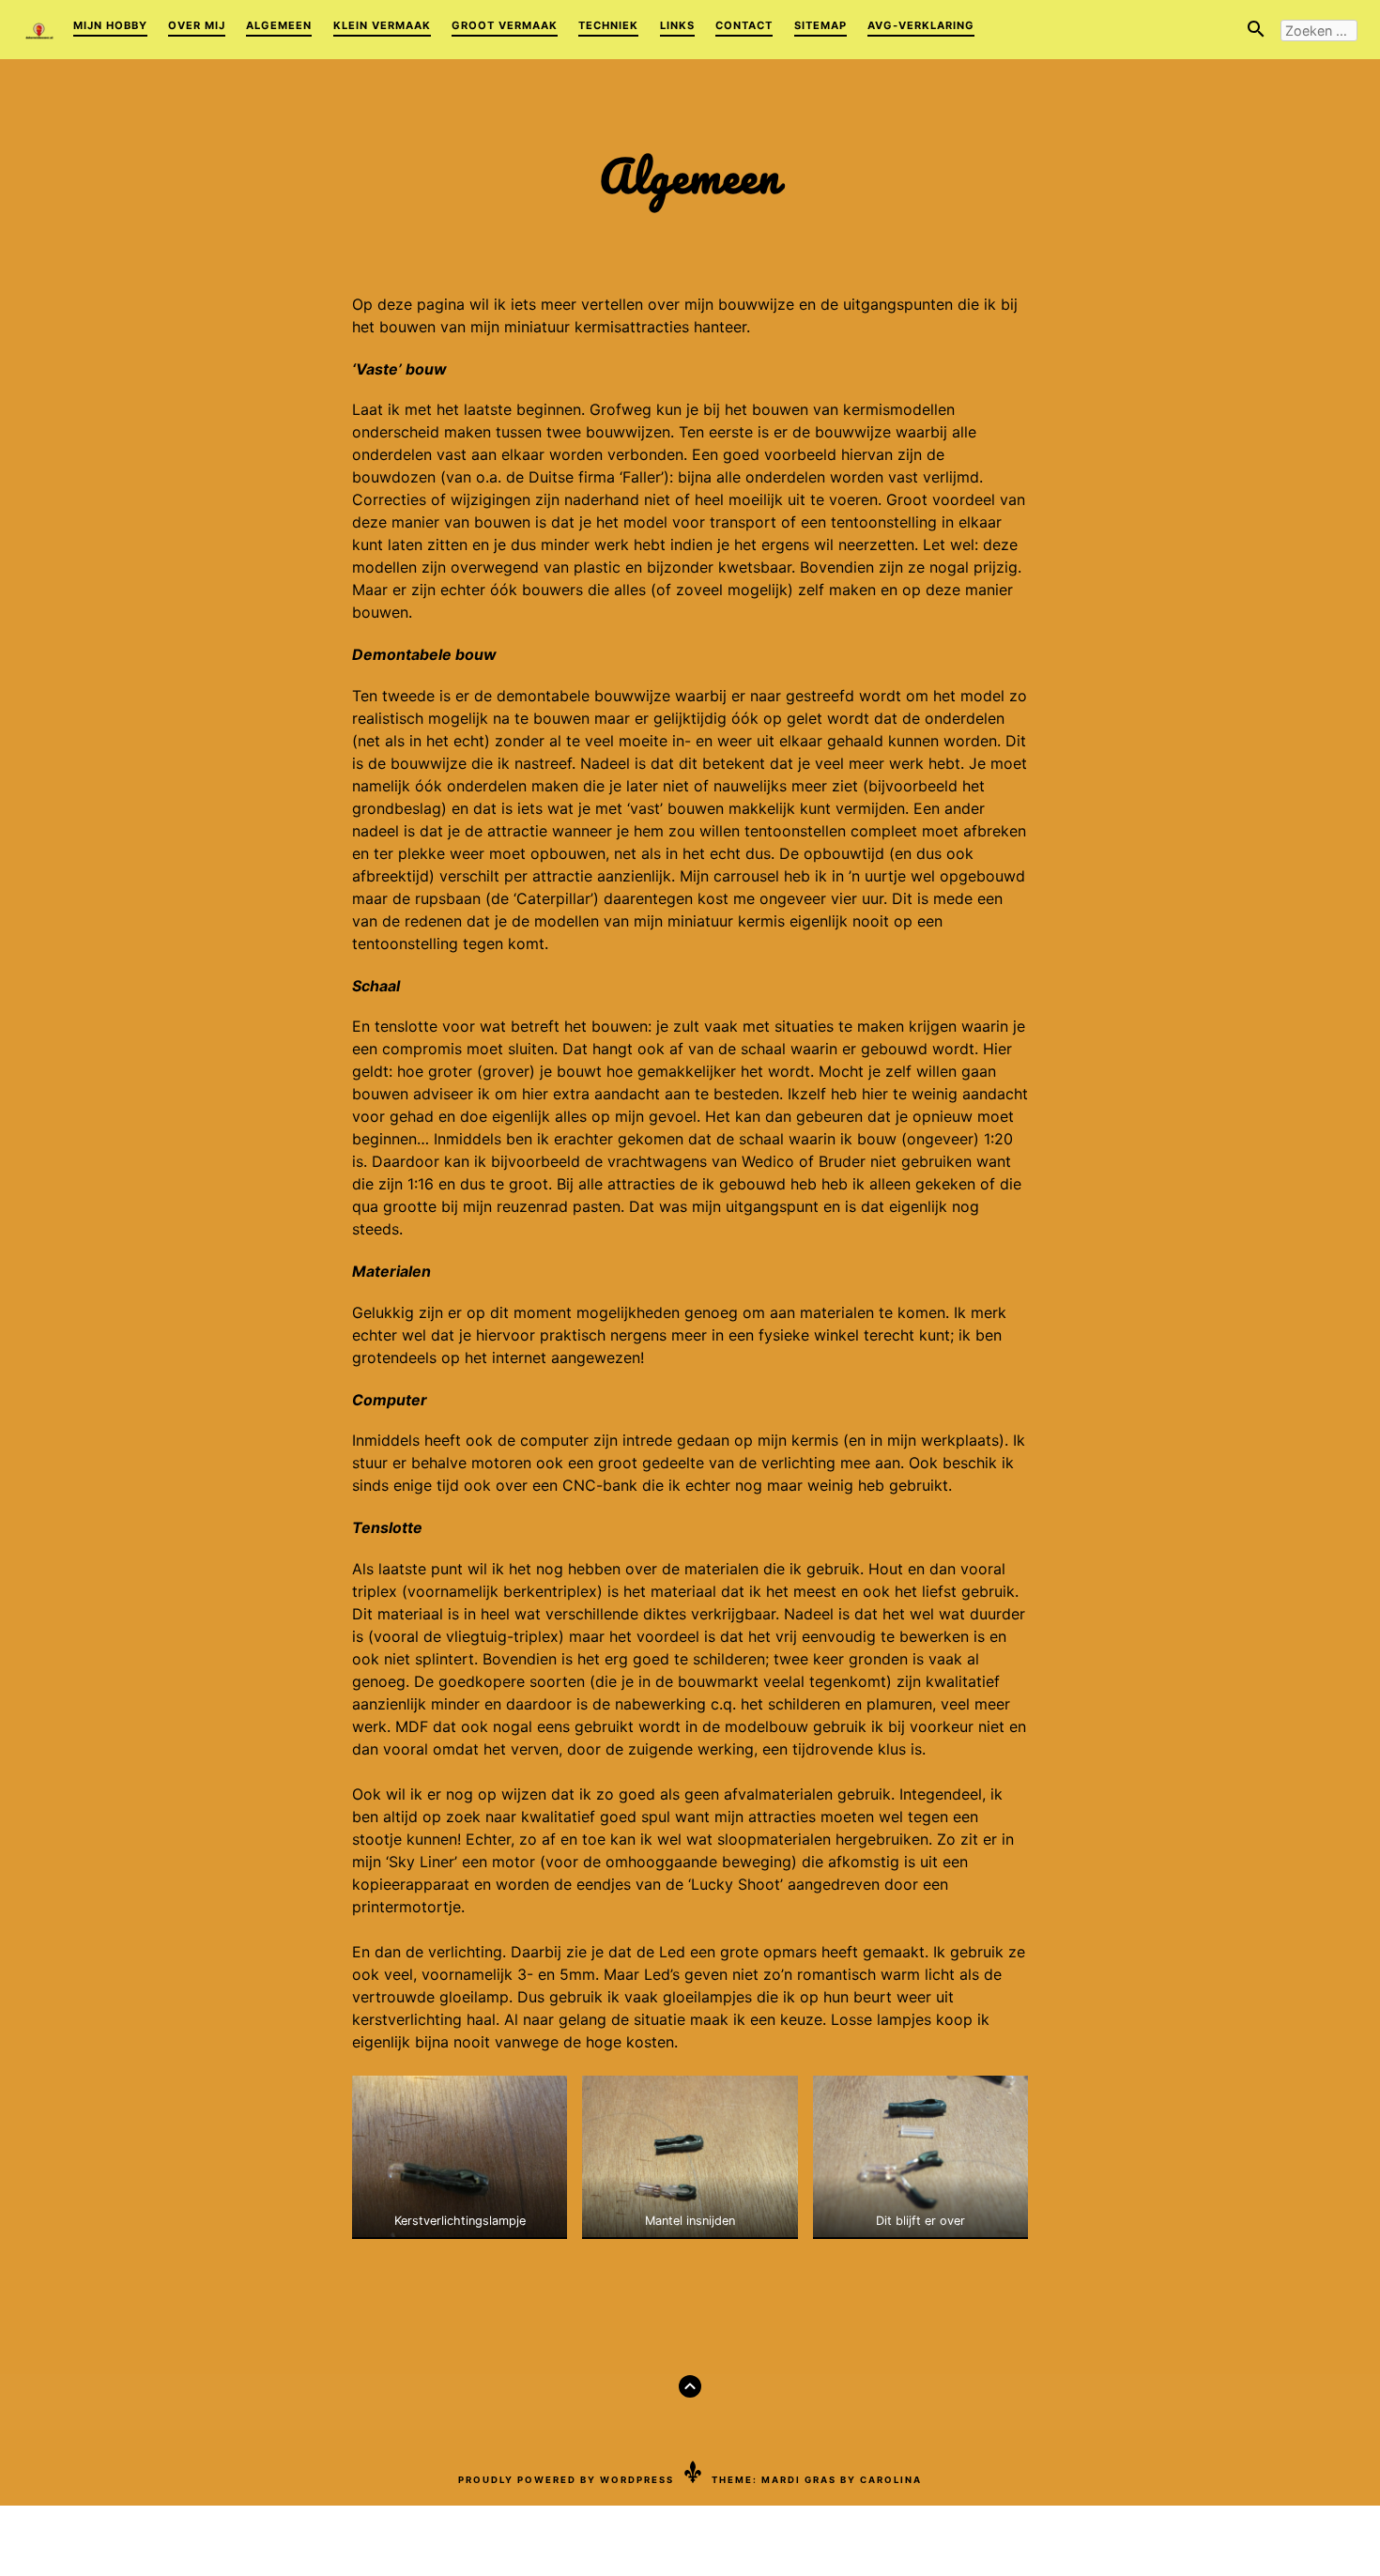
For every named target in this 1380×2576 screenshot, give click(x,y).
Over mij (197, 25)
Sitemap (820, 25)
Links (677, 25)
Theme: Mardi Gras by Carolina (817, 2480)
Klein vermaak (382, 25)
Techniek (608, 25)
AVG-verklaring (921, 25)
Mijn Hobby (110, 25)
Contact (744, 25)
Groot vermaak (505, 25)
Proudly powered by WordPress (566, 2480)
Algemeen (279, 25)
